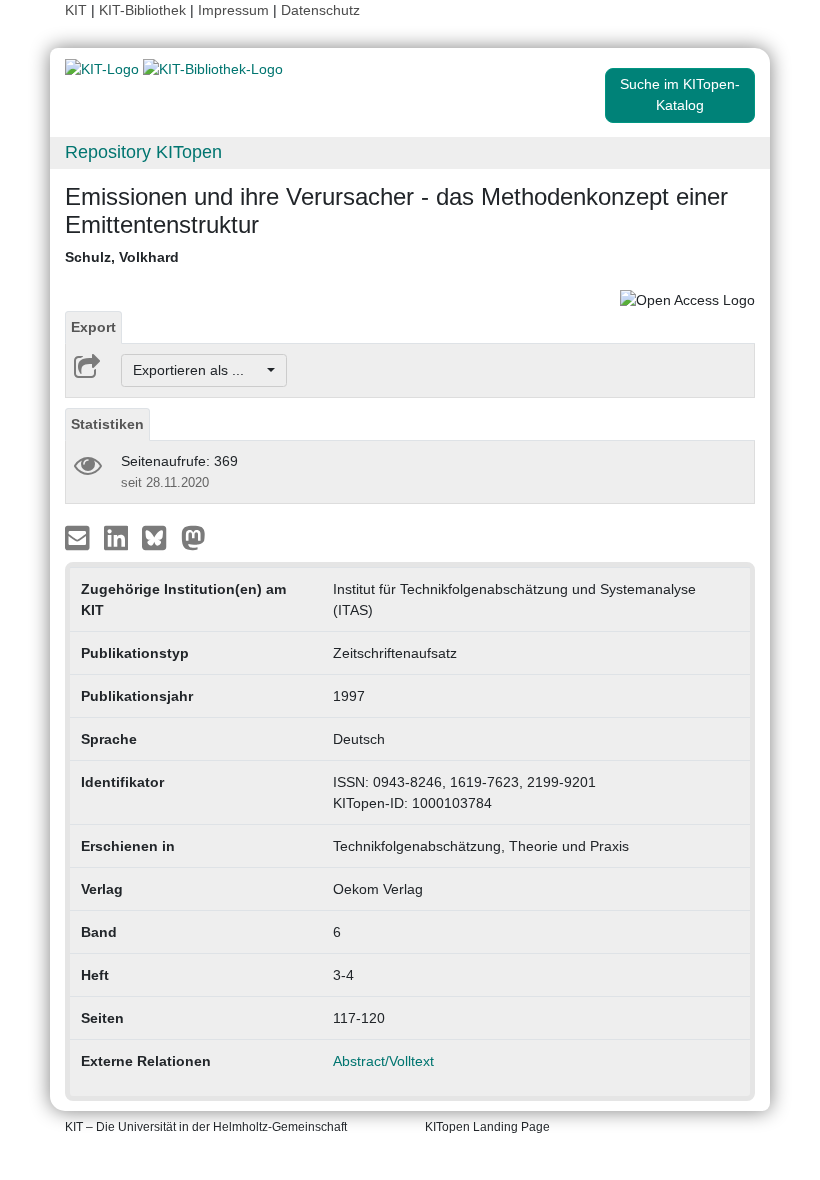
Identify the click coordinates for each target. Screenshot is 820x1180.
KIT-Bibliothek (144, 10)
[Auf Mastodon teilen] (193, 537)
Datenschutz (320, 10)
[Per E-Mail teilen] (79, 537)
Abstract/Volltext (383, 1061)
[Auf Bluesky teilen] (159, 537)
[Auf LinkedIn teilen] (118, 537)
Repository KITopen (143, 152)
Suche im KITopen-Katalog (680, 94)
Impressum (233, 10)
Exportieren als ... (198, 370)
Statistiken (107, 424)
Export (93, 327)
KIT (76, 10)
